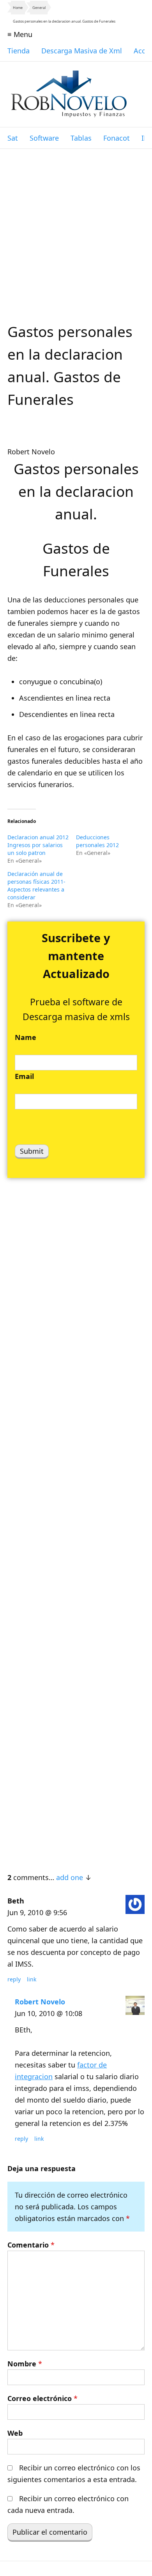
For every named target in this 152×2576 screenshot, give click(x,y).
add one (70, 1877)
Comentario (31, 2245)
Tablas (81, 138)
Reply (14, 1979)
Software (44, 138)
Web (15, 2433)
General (39, 8)
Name (26, 1037)
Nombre (25, 2364)
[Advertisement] (76, 229)
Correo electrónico (42, 2398)
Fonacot (117, 138)
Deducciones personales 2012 (97, 841)
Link (32, 1979)
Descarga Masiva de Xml (82, 51)
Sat (13, 138)
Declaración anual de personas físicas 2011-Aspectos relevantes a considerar (36, 885)
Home (18, 8)
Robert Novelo (40, 2002)
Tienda (19, 51)
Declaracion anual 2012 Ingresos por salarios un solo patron (38, 845)
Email (24, 1076)
